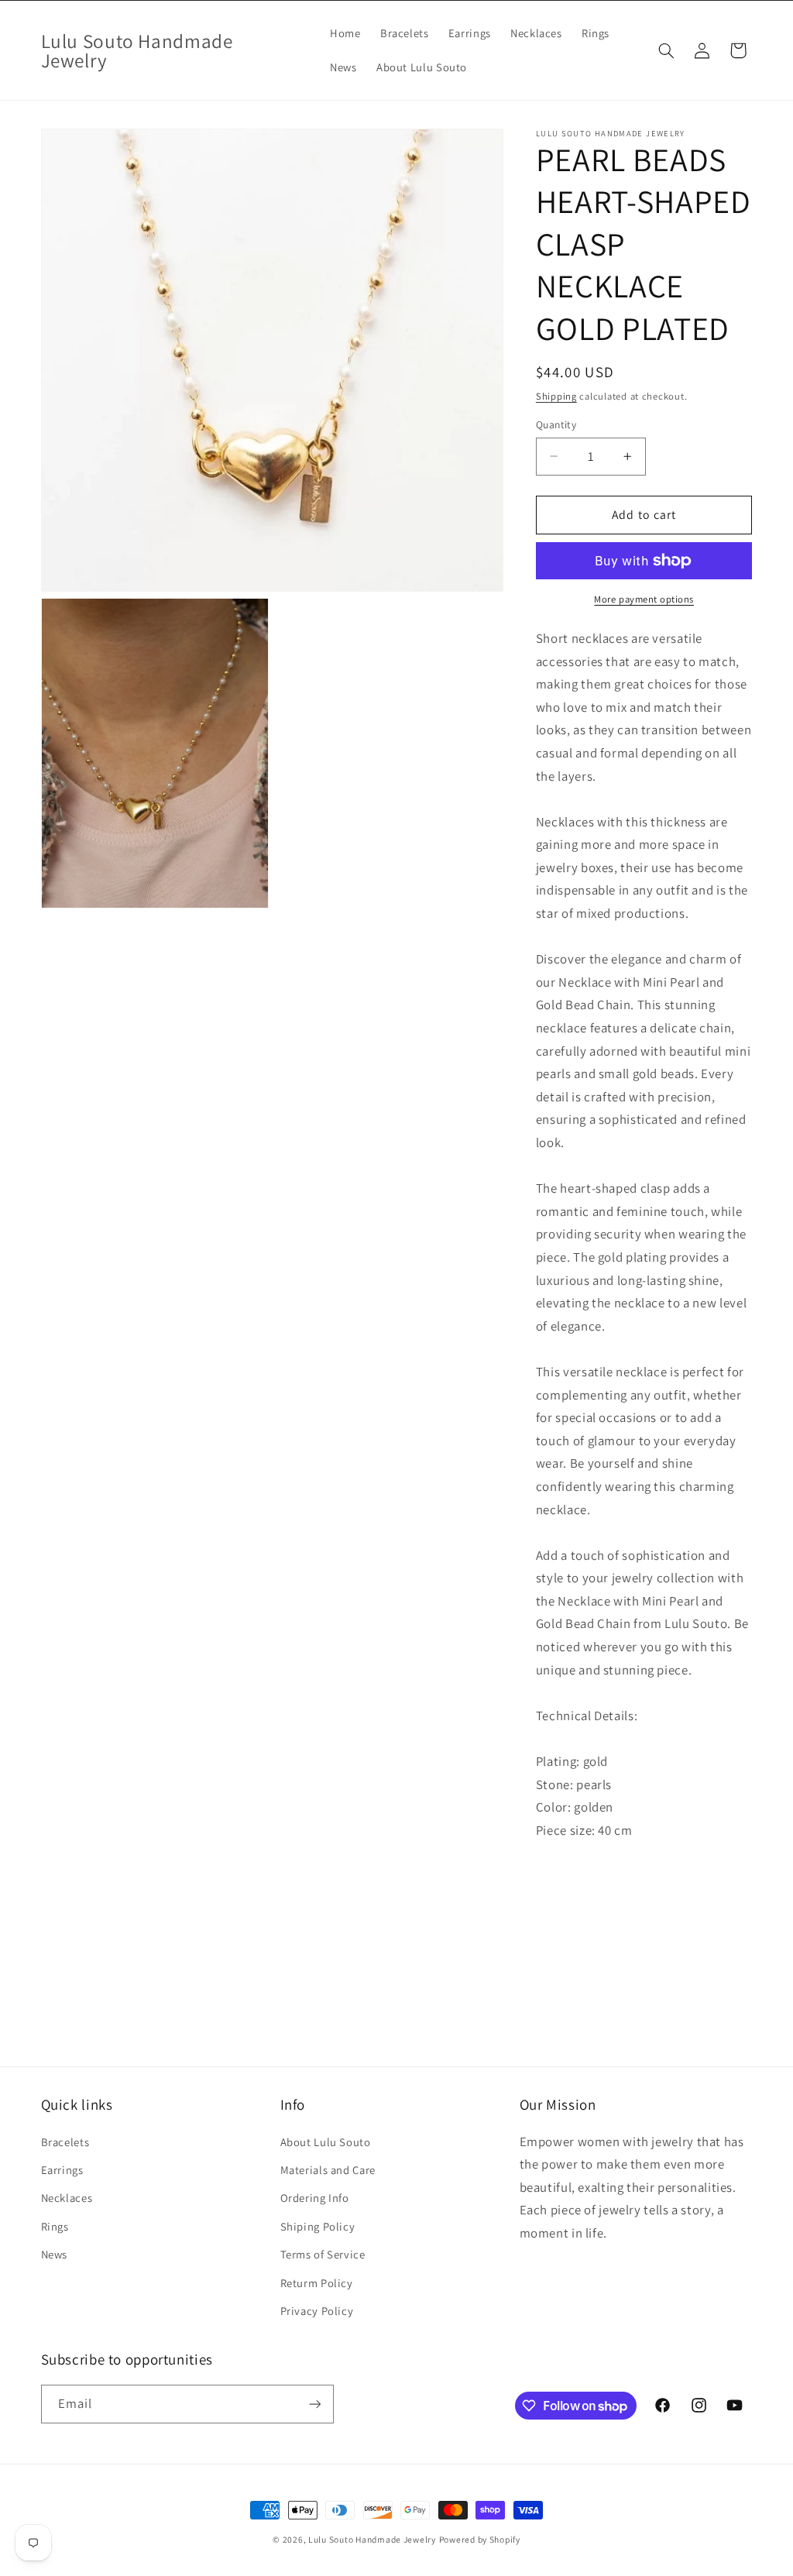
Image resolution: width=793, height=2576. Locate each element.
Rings (55, 2226)
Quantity (556, 424)
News (55, 2254)
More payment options (644, 599)
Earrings (62, 2170)
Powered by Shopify (480, 2539)
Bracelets (65, 2142)
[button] (666, 50)
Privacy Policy (317, 2311)
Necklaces (67, 2198)
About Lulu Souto (326, 2142)
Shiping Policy (318, 2226)
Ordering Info (315, 2198)
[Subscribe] (314, 2404)
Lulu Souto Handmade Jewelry (372, 2539)
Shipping (556, 396)
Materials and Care (328, 2170)
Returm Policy (317, 2283)
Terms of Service (323, 2254)
